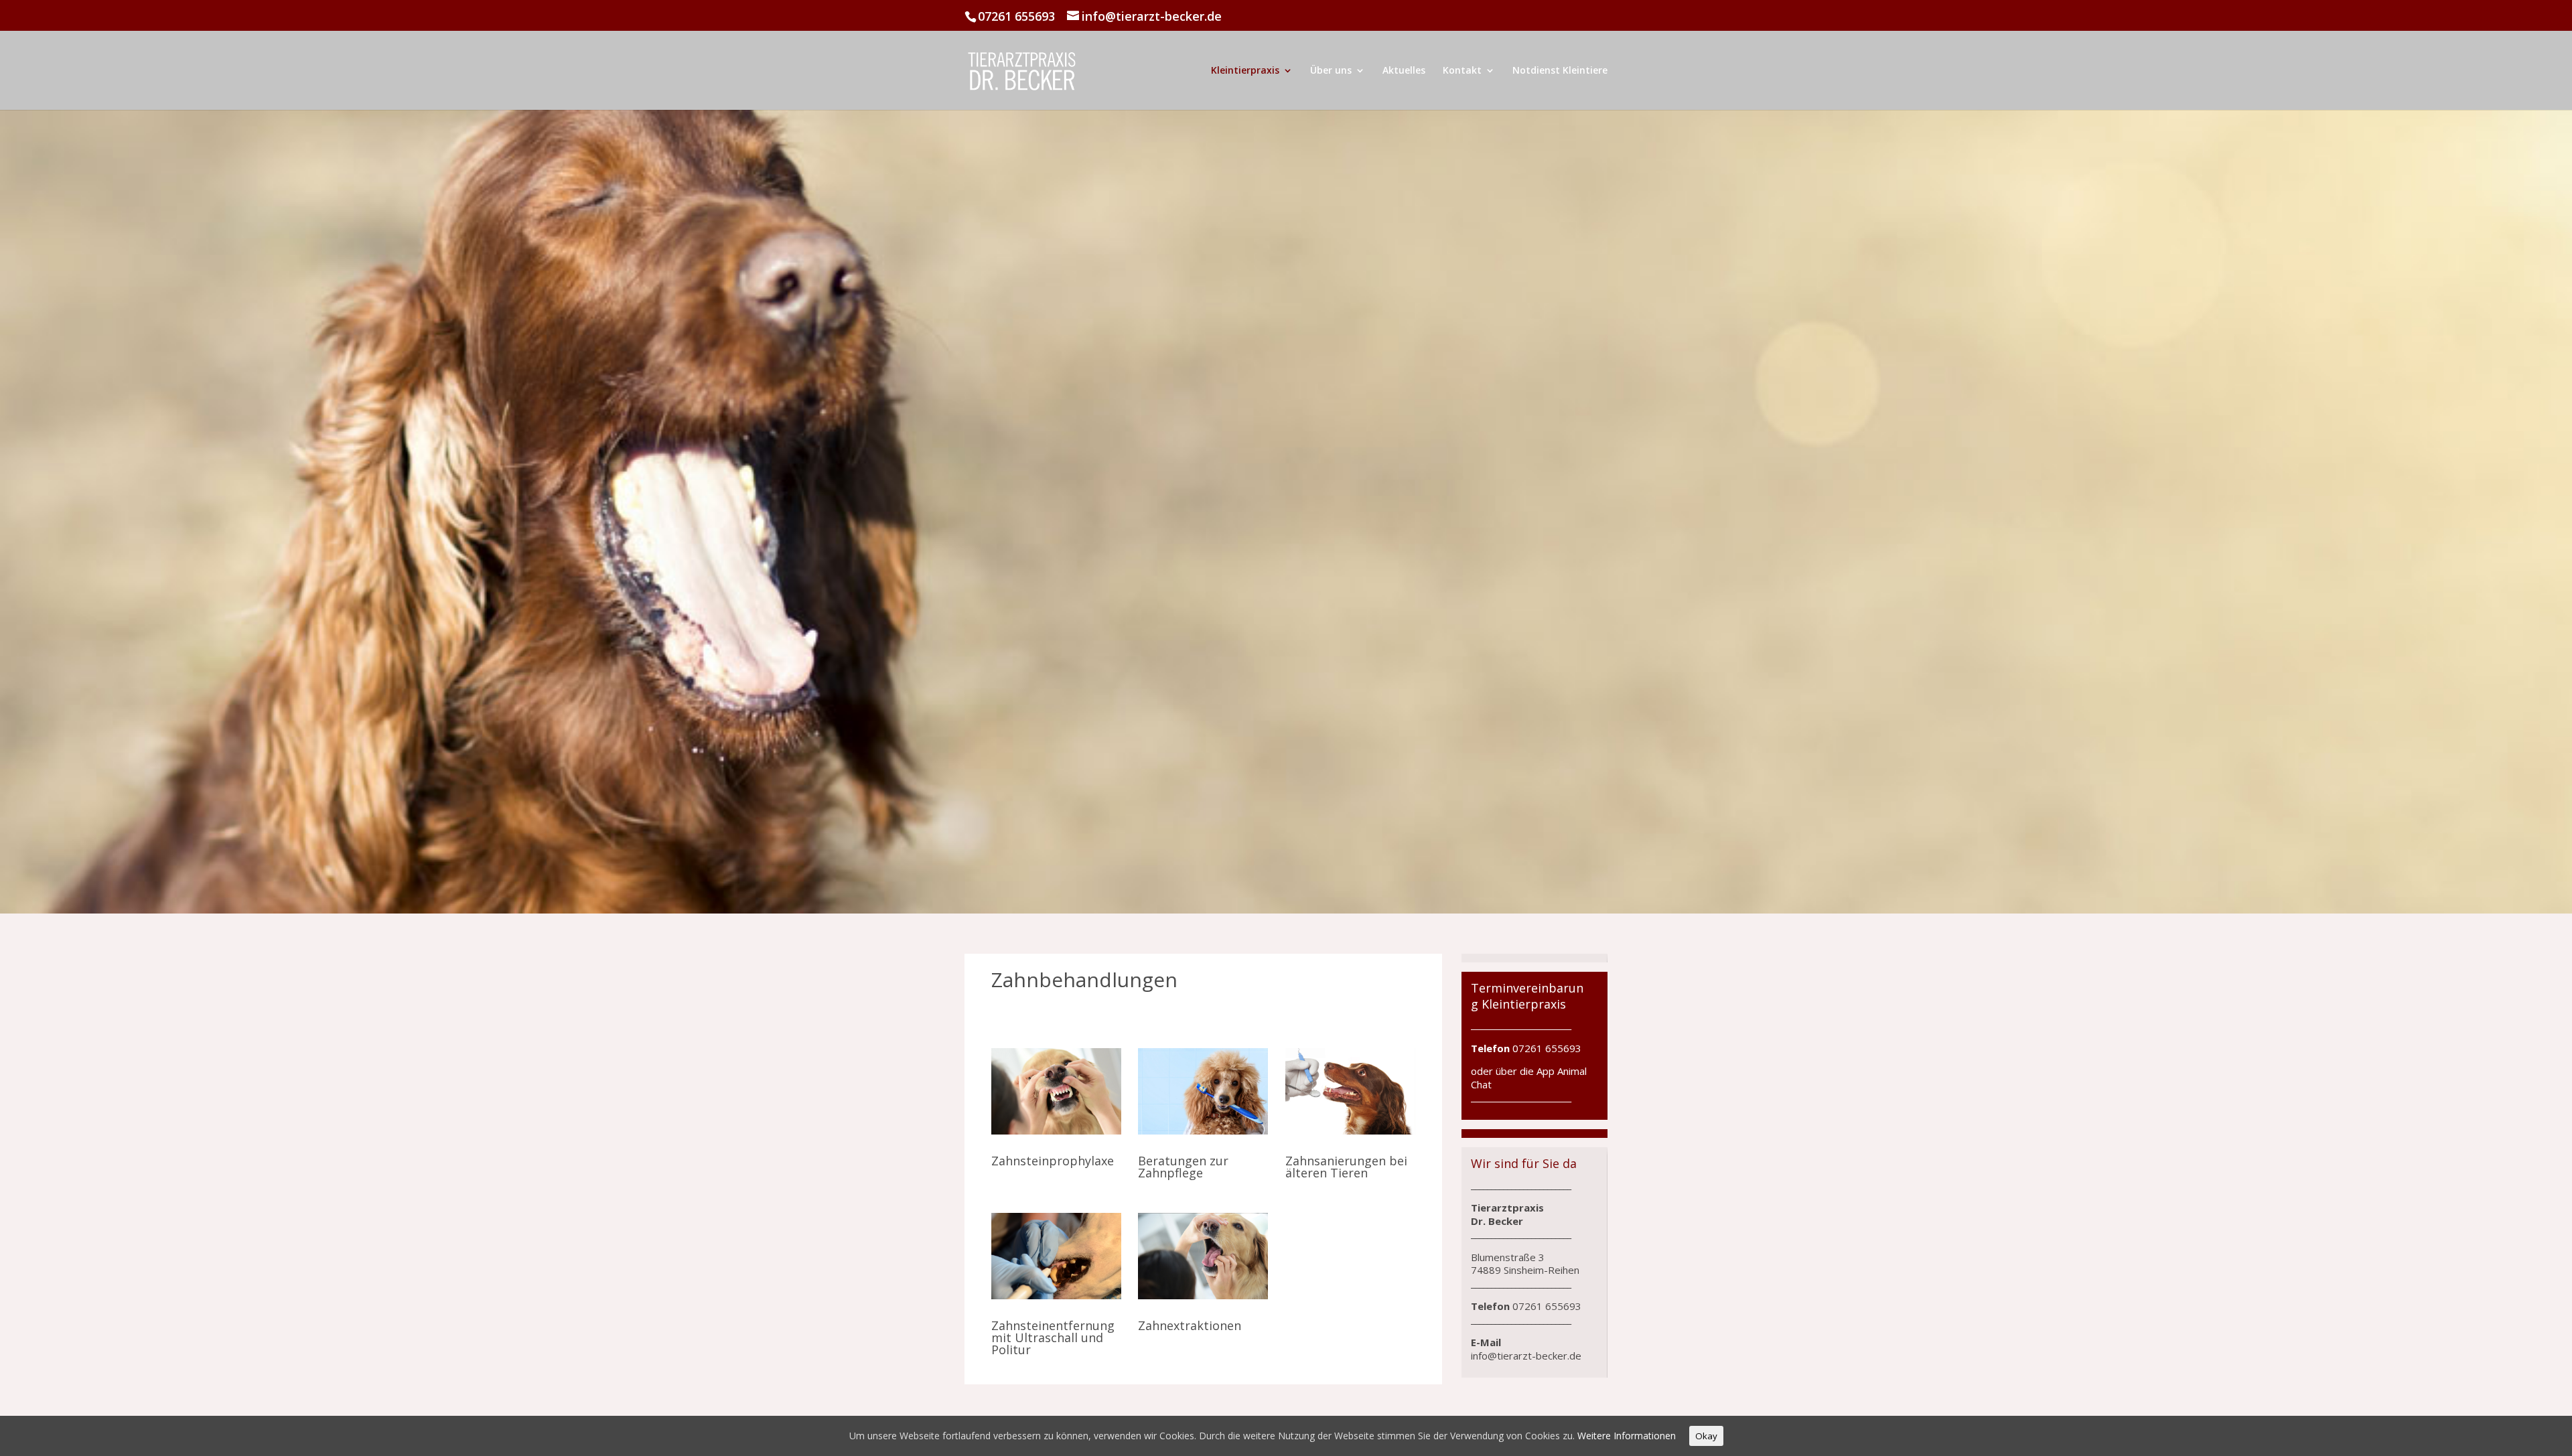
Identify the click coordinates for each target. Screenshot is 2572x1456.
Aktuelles (1404, 71)
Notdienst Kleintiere (1560, 71)
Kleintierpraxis (1245, 71)
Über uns (1331, 71)
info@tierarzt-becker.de (1526, 1356)
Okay (1706, 1436)
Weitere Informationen (1627, 1436)
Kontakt (1462, 71)
